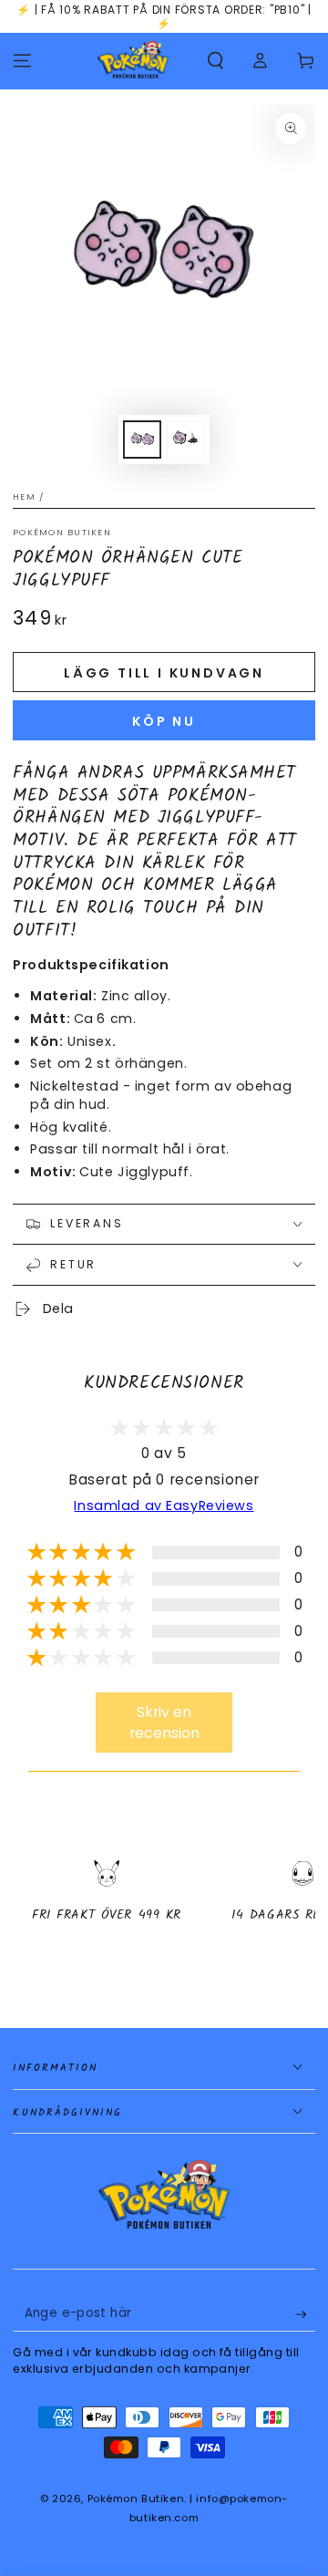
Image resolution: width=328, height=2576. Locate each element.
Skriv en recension (164, 1723)
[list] (164, 1907)
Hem (24, 497)
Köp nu (164, 721)
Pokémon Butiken (62, 532)
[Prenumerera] (305, 2314)
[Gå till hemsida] (133, 61)
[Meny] (22, 61)
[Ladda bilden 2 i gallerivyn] (186, 440)
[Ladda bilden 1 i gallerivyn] (142, 440)
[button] (215, 61)
